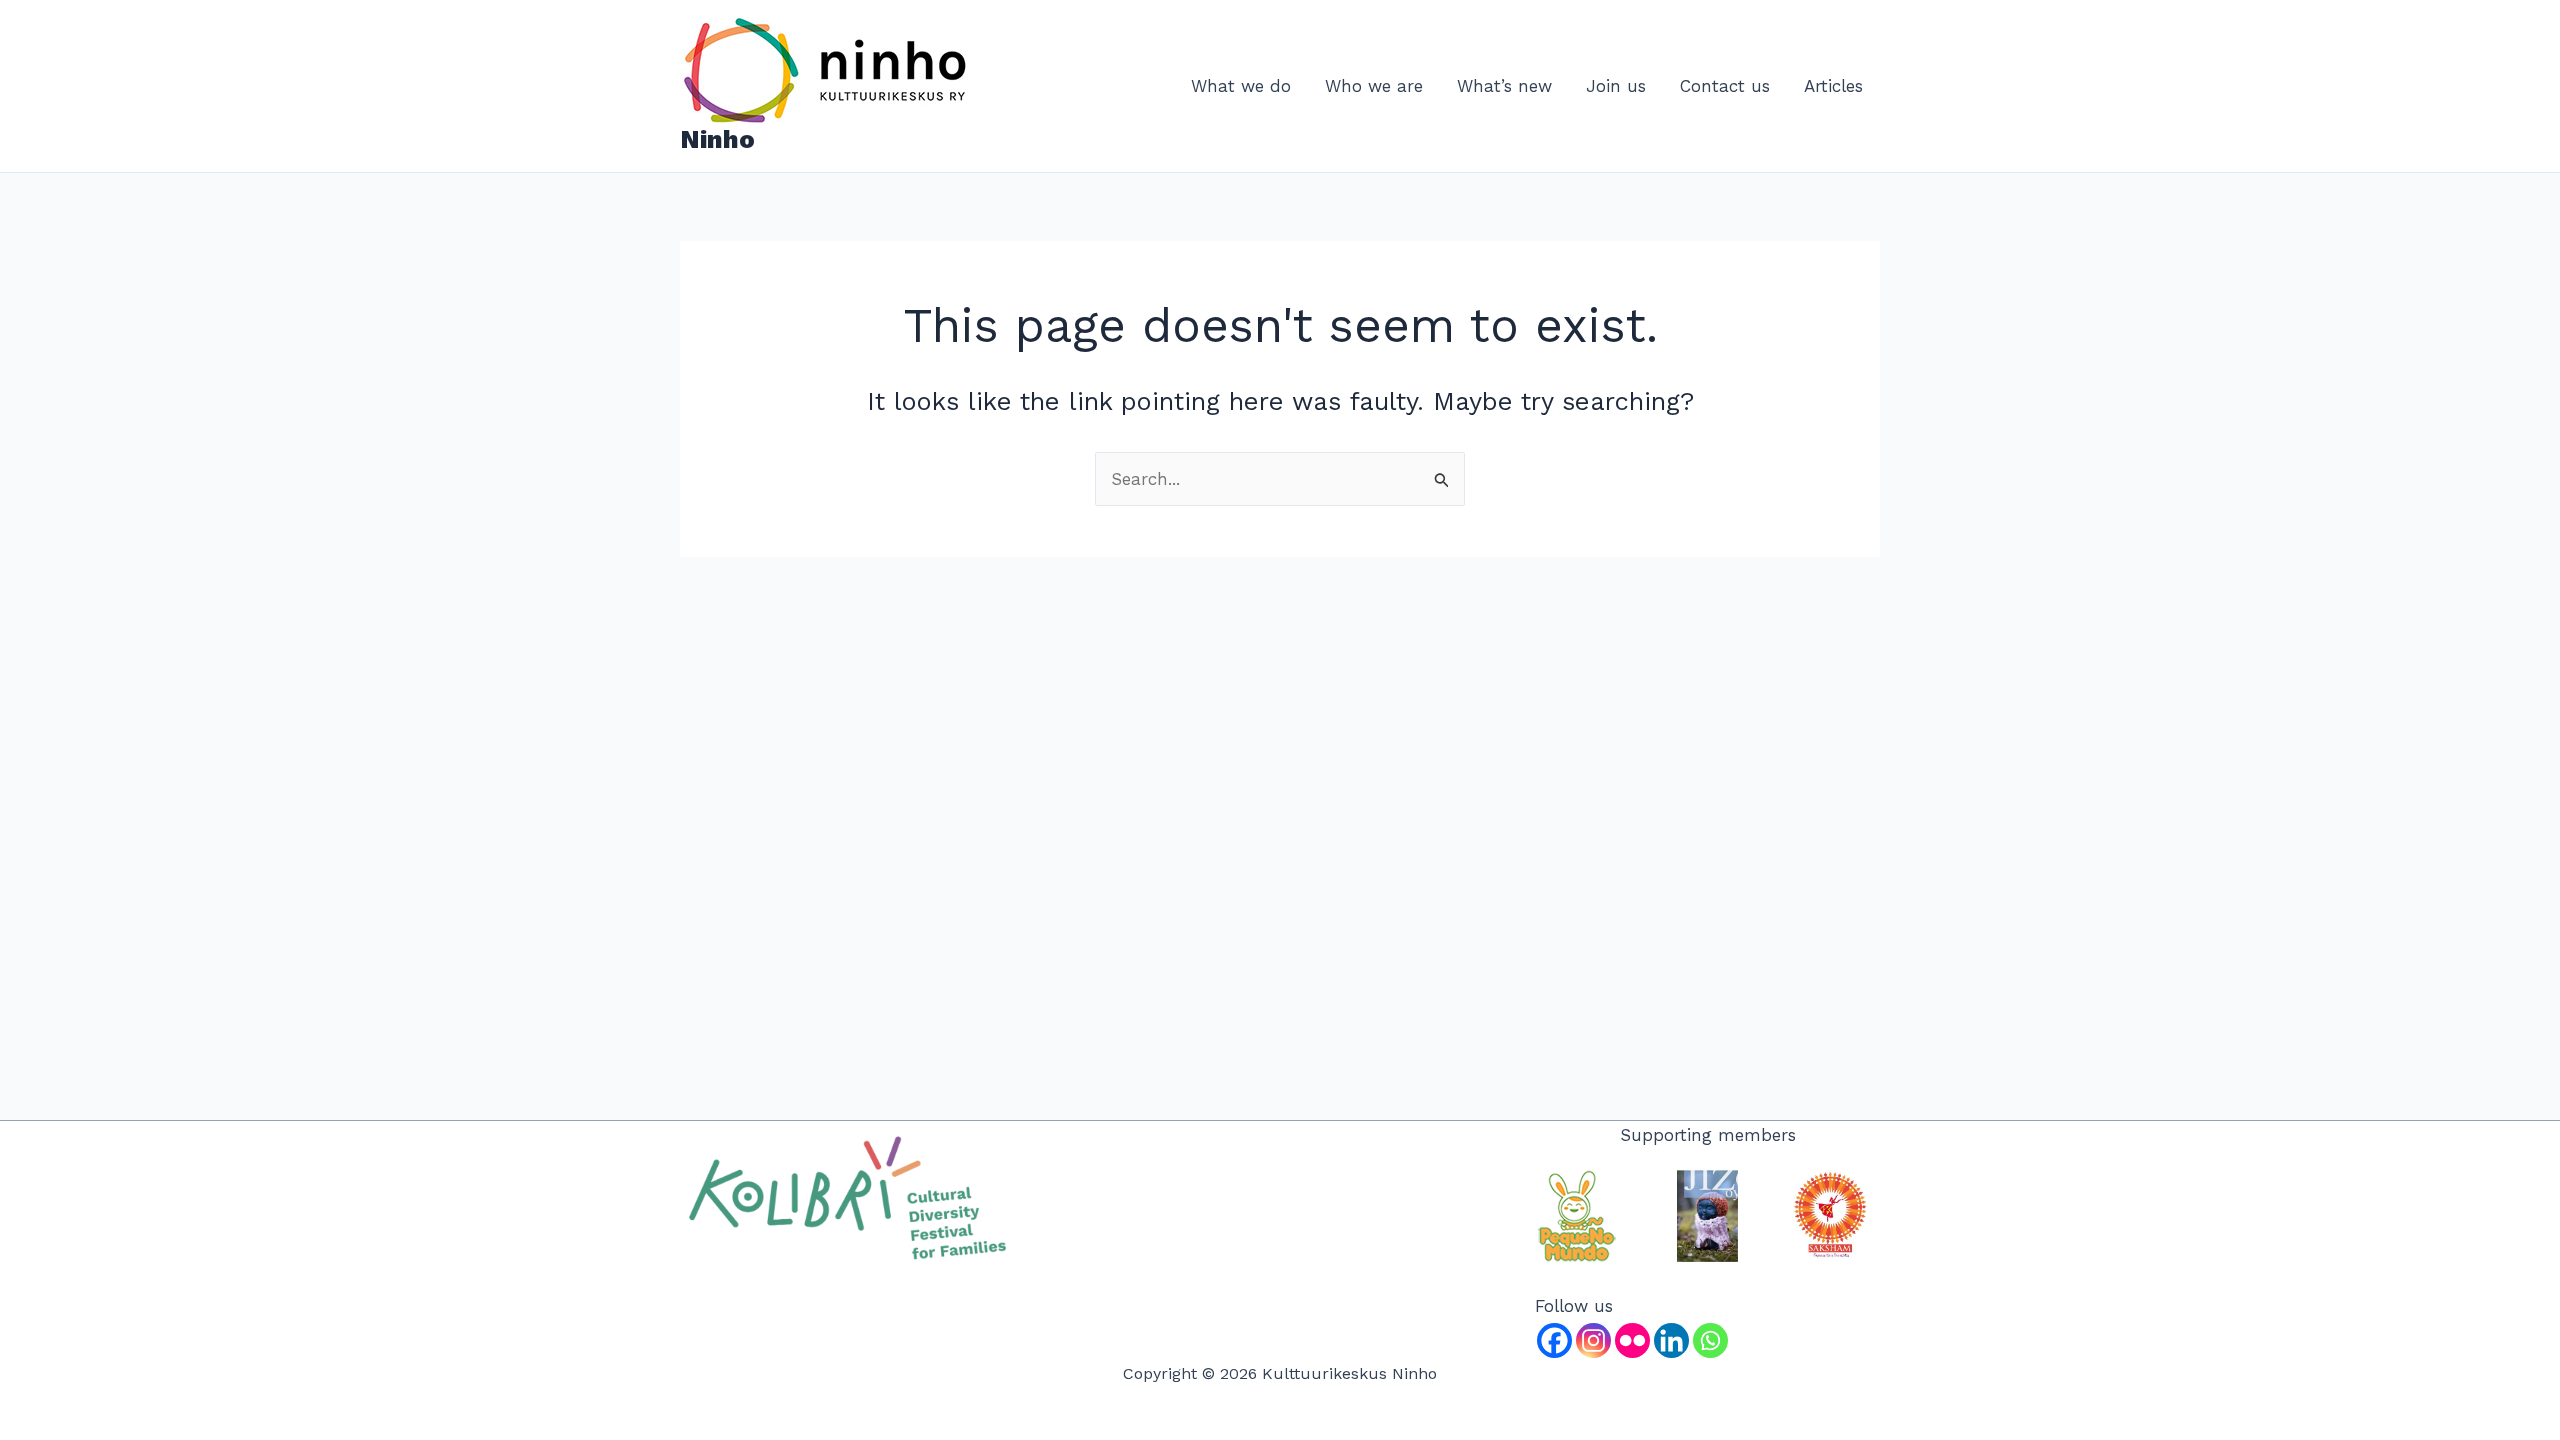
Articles (1833, 86)
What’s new (1504, 86)
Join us (1616, 86)
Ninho (717, 139)
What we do (1241, 86)
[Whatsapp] (1710, 1340)
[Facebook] (1554, 1340)
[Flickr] (1632, 1340)
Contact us (1725, 86)
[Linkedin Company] (1671, 1340)
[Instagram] (1593, 1340)
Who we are (1374, 86)
